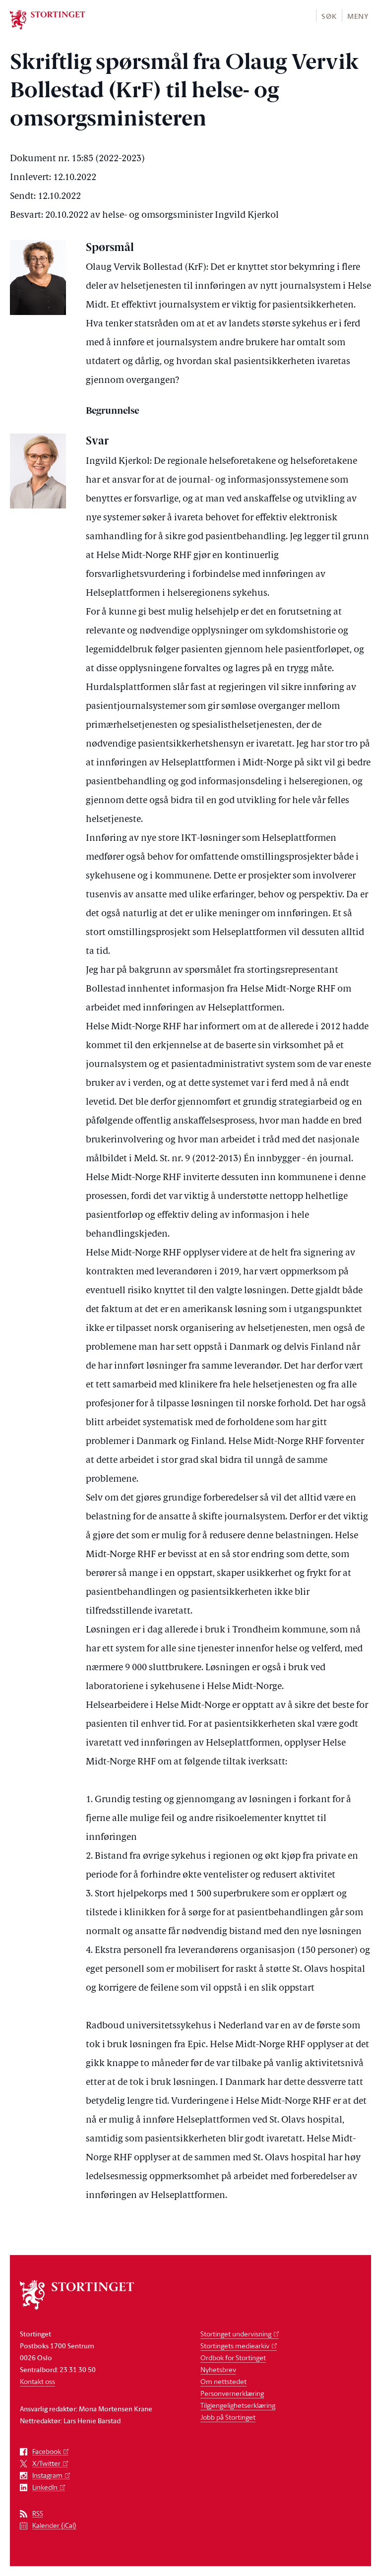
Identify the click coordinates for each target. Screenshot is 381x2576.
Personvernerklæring (232, 2393)
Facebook (47, 2452)
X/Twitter (46, 2464)
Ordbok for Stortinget (233, 2357)
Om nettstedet (223, 2381)
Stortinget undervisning (236, 2334)
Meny (358, 16)
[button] (329, 16)
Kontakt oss (37, 2381)
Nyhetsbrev (218, 2369)
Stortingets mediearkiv (235, 2346)
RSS (38, 2514)
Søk (329, 16)
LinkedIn (45, 2487)
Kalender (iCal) (54, 2526)
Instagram (47, 2476)
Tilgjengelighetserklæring (238, 2405)
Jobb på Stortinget (228, 2417)
